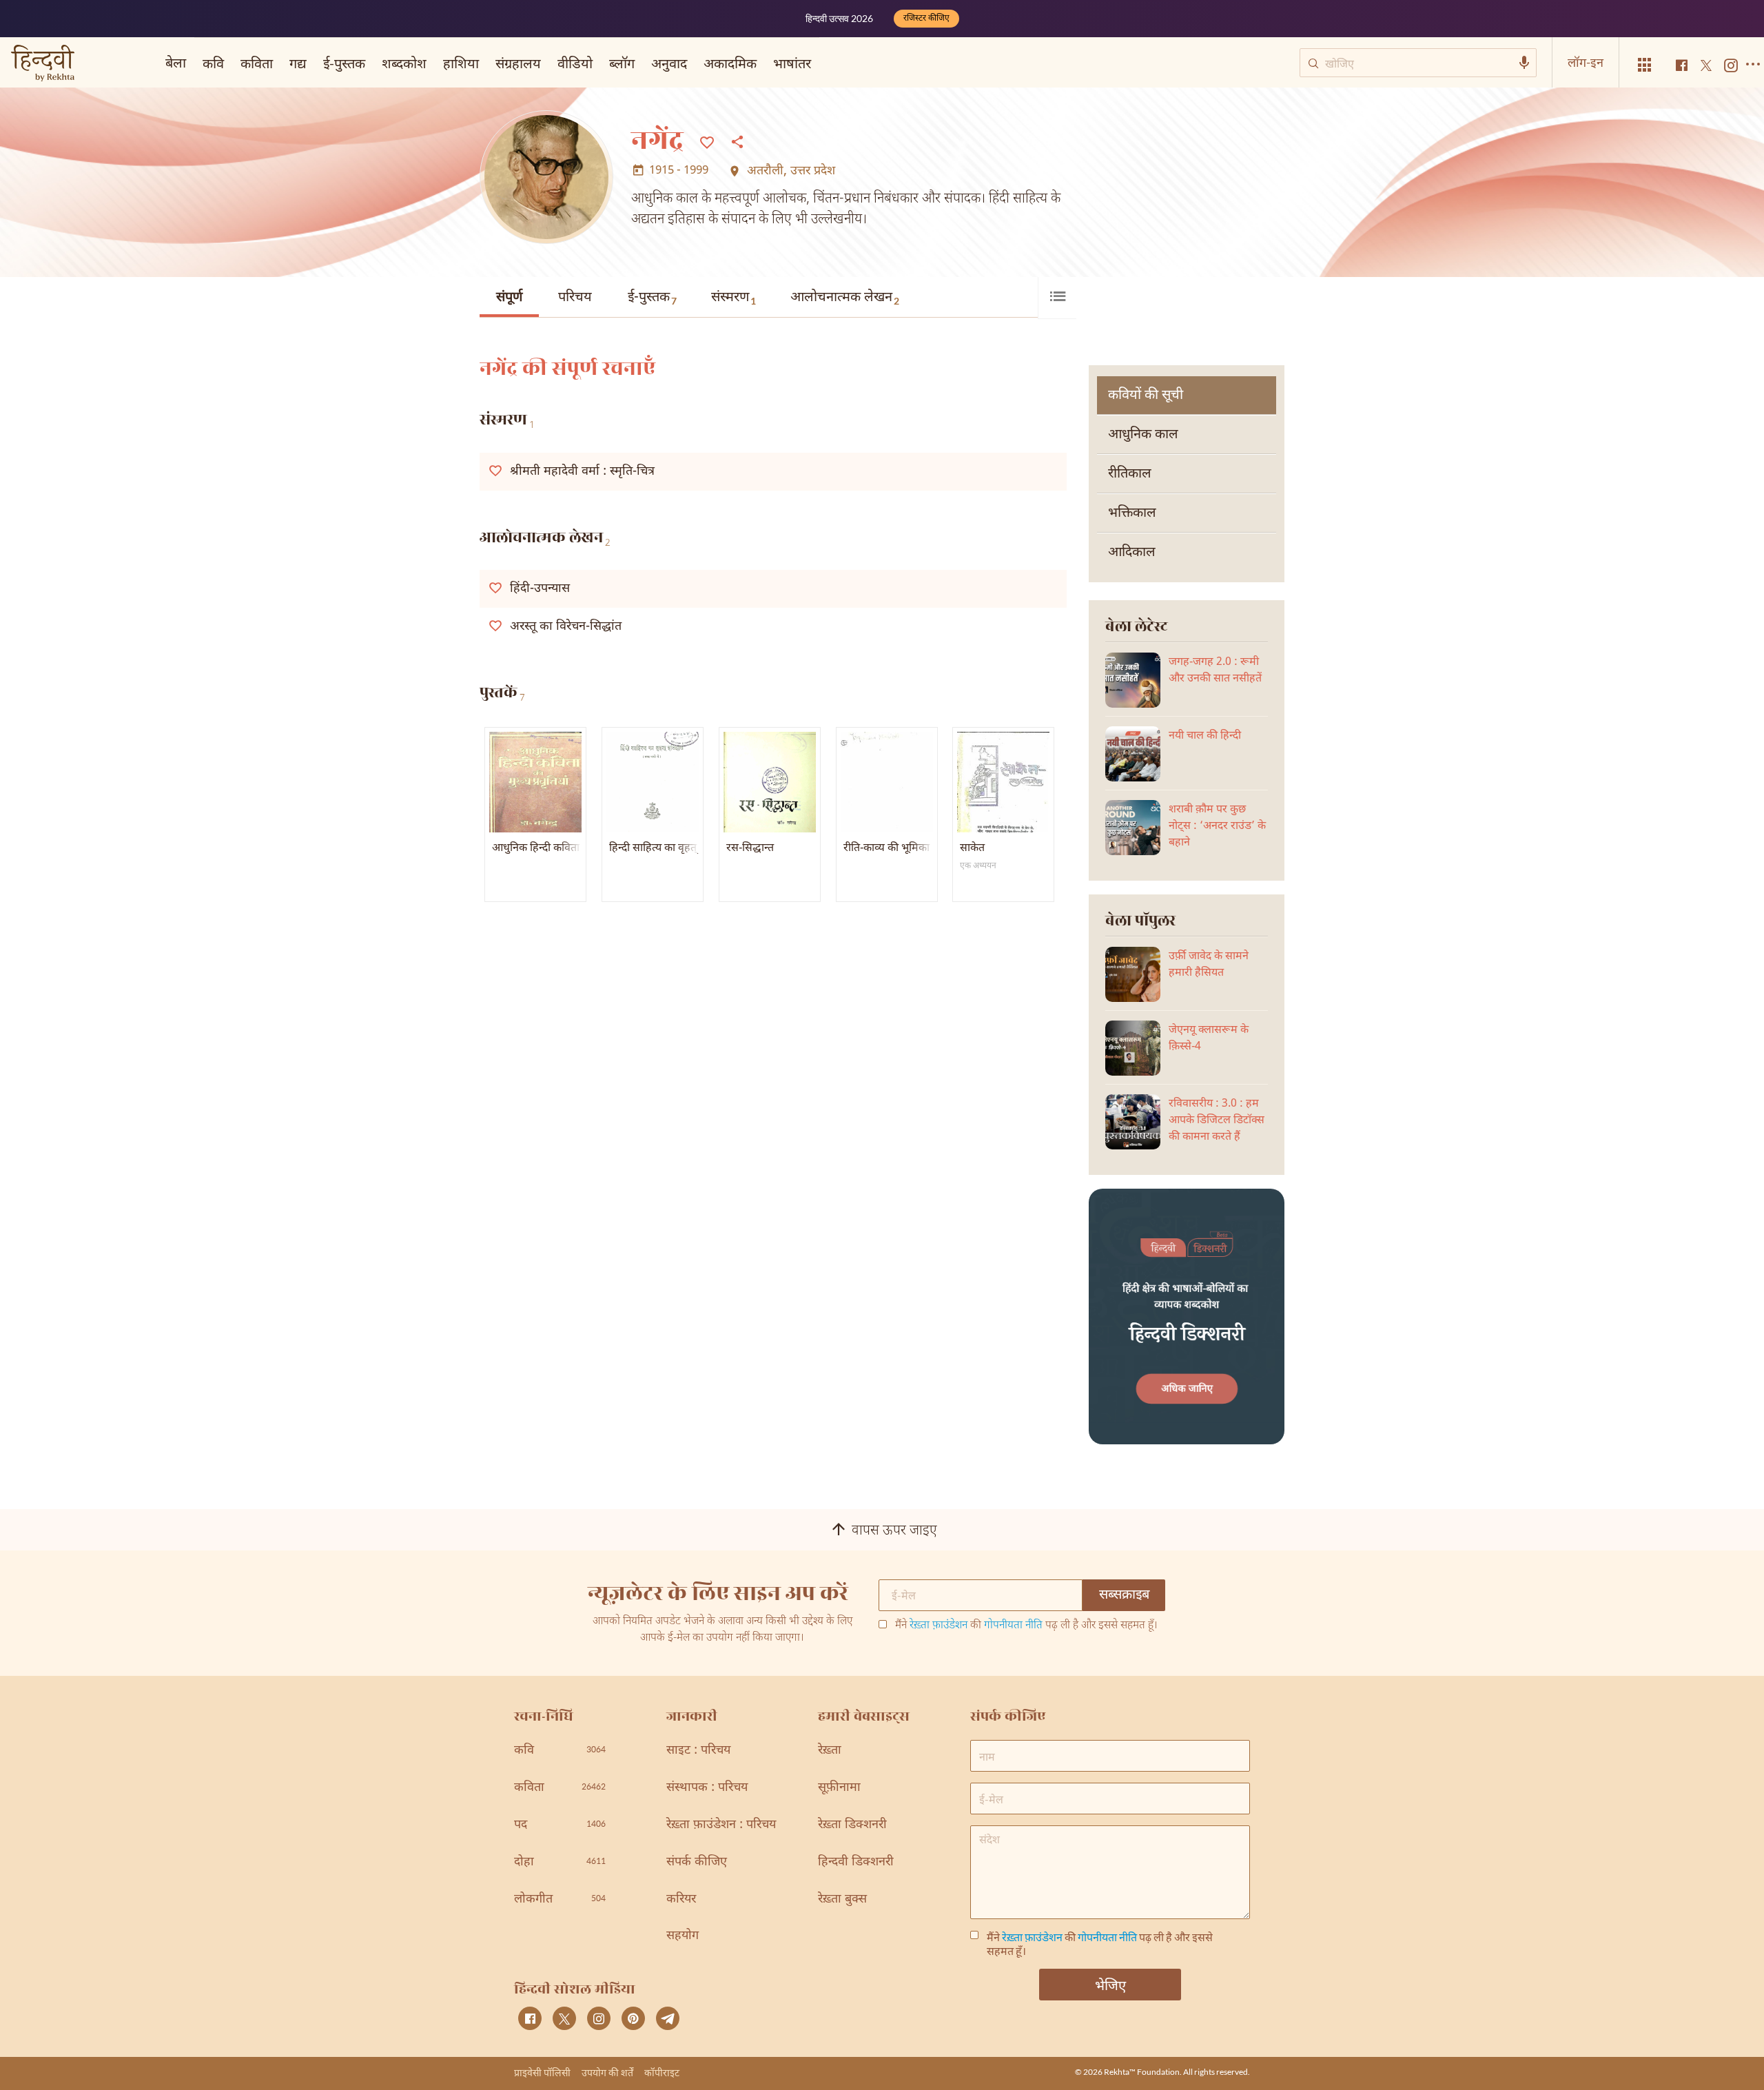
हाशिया (461, 63)
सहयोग (683, 1936)
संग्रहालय (518, 63)
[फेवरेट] (707, 141)
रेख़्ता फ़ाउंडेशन (939, 1626)
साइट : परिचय (698, 1751)
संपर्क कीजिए (697, 1862)
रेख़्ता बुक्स (842, 1899)
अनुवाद (669, 63)
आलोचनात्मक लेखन (845, 298)
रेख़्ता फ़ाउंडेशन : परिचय (721, 1825)
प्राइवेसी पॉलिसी (542, 2072)
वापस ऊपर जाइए (894, 1531)
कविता (257, 63)
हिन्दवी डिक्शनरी (856, 1862)
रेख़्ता (830, 1751)
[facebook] (530, 2018)
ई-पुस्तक (652, 298)
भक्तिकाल (1132, 513)
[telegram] (668, 2018)
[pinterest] (633, 2018)
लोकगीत (560, 1899)
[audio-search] (1524, 63)
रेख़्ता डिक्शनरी (852, 1825)
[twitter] (564, 2018)
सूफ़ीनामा (839, 1788)
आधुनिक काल (1143, 435)
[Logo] (43, 64)
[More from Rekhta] (1645, 65)
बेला (176, 62)
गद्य (298, 63)
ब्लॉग (622, 63)
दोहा (560, 1862)
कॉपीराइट (662, 2072)
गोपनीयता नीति (1013, 1626)
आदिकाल (1132, 553)
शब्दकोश (404, 63)
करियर (681, 1899)
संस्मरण (734, 298)
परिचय (575, 298)
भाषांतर (792, 63)
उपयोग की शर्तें (607, 2072)
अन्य (839, 63)
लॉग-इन (1586, 62)
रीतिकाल (1130, 474)
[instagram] (599, 2018)
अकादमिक (730, 63)
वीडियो (575, 63)
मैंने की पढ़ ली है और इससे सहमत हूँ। (1026, 1626)
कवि (213, 63)
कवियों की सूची (1146, 396)
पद (560, 1825)
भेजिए (1110, 1985)
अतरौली (765, 172)
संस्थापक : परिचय (707, 1788)
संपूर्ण (509, 298)
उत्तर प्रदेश (813, 172)
